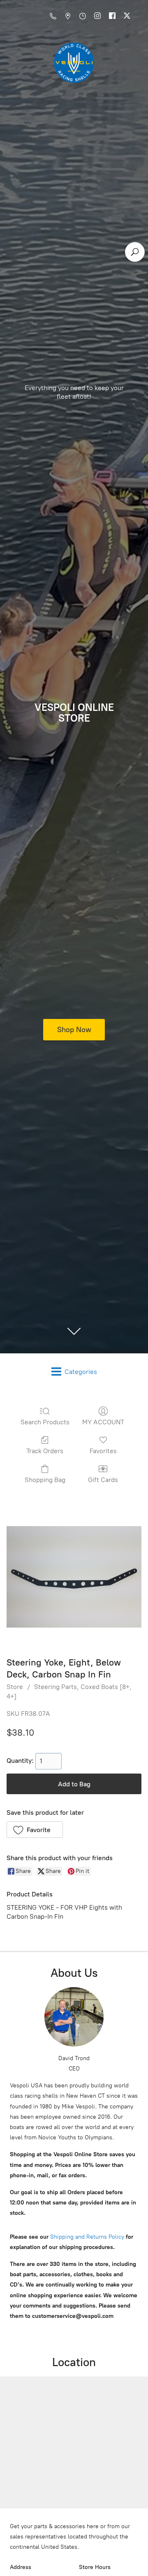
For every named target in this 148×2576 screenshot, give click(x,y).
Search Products (45, 1422)
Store (15, 1687)
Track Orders (45, 1451)
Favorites (103, 1451)
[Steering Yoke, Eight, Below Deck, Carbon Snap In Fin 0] (74, 1577)
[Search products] (135, 252)
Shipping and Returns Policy (86, 2237)
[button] (35, 1830)
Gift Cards (103, 1480)
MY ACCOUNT (103, 1422)
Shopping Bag (45, 1480)
